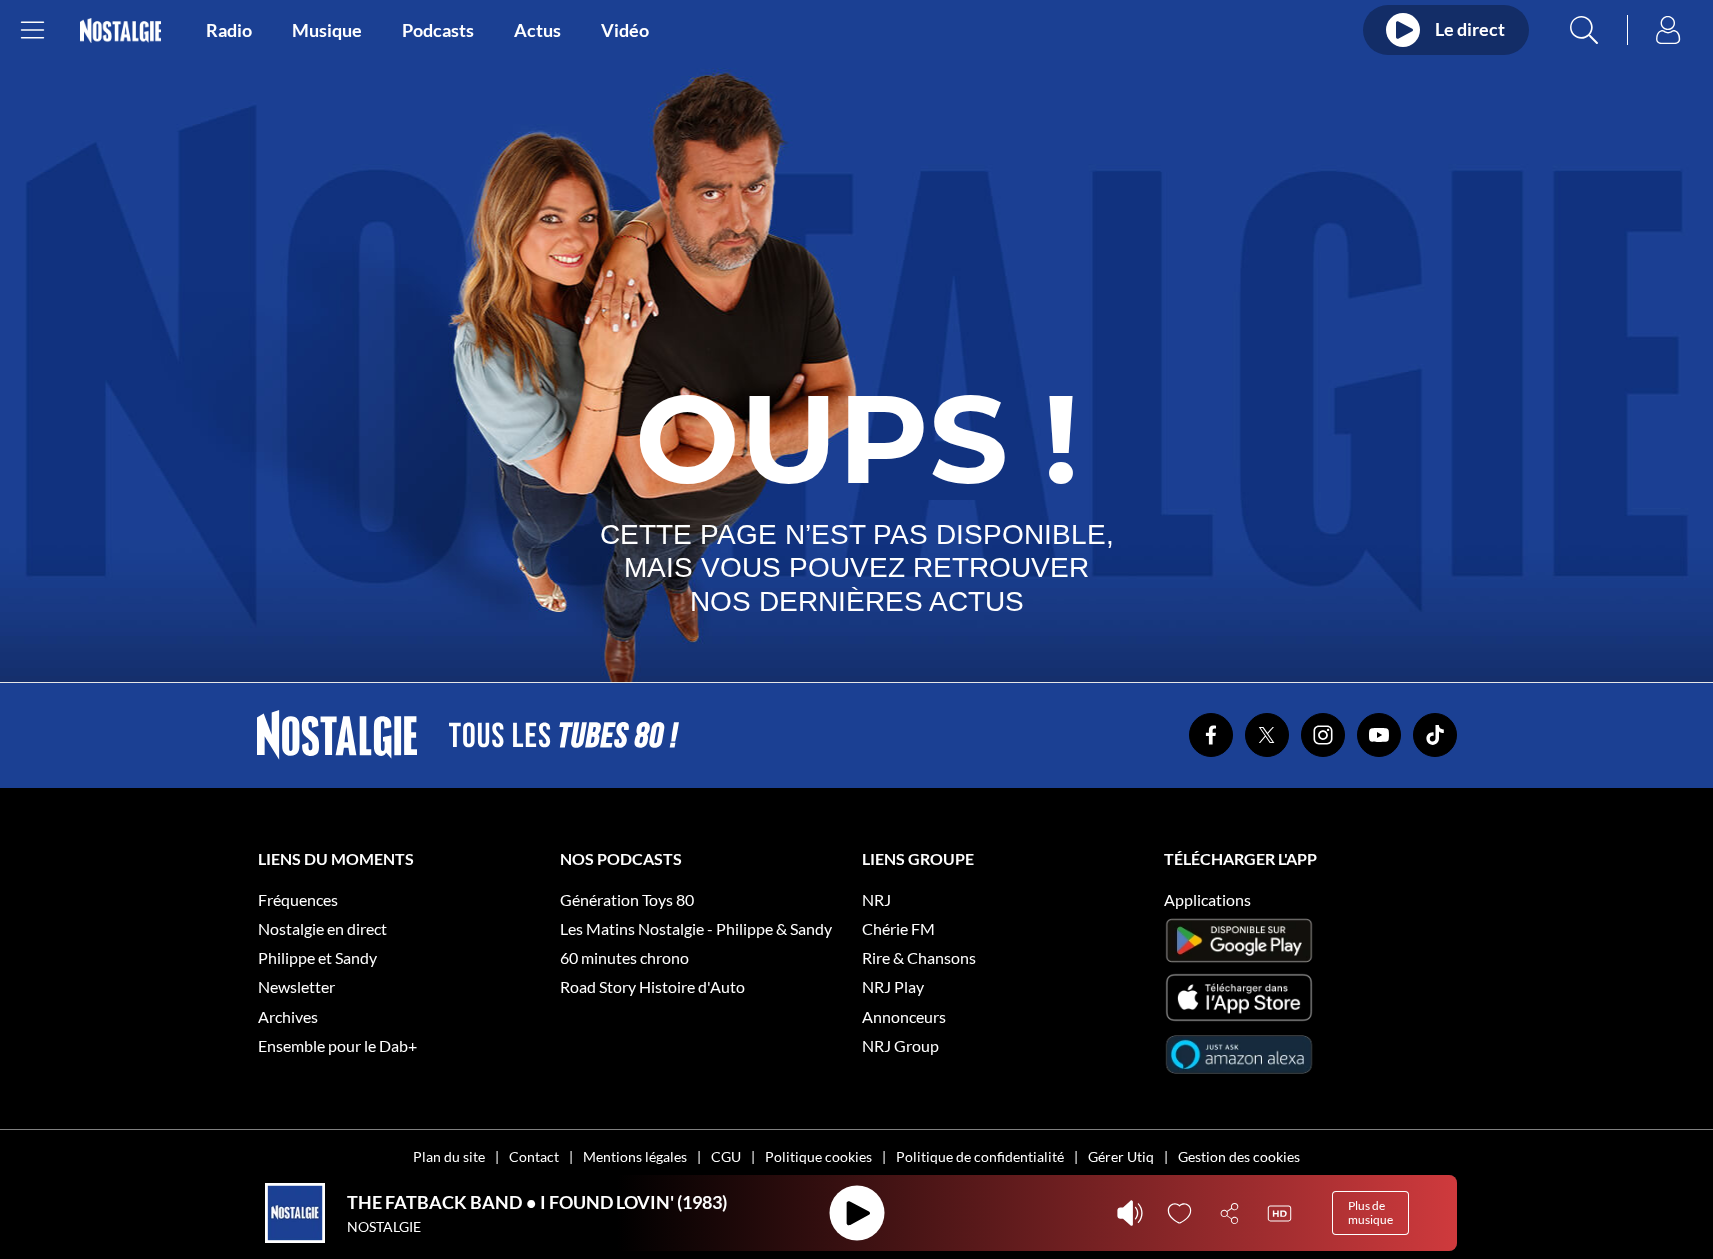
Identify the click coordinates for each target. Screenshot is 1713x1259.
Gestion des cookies (1239, 1156)
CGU (726, 1156)
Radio (229, 30)
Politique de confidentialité (980, 1156)
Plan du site (449, 1156)
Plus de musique (1370, 1212)
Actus (537, 30)
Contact (534, 1156)
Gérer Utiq (1121, 1156)
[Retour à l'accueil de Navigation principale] (120, 30)
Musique (327, 30)
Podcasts (438, 30)
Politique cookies (818, 1156)
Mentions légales (635, 1156)
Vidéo (625, 30)
